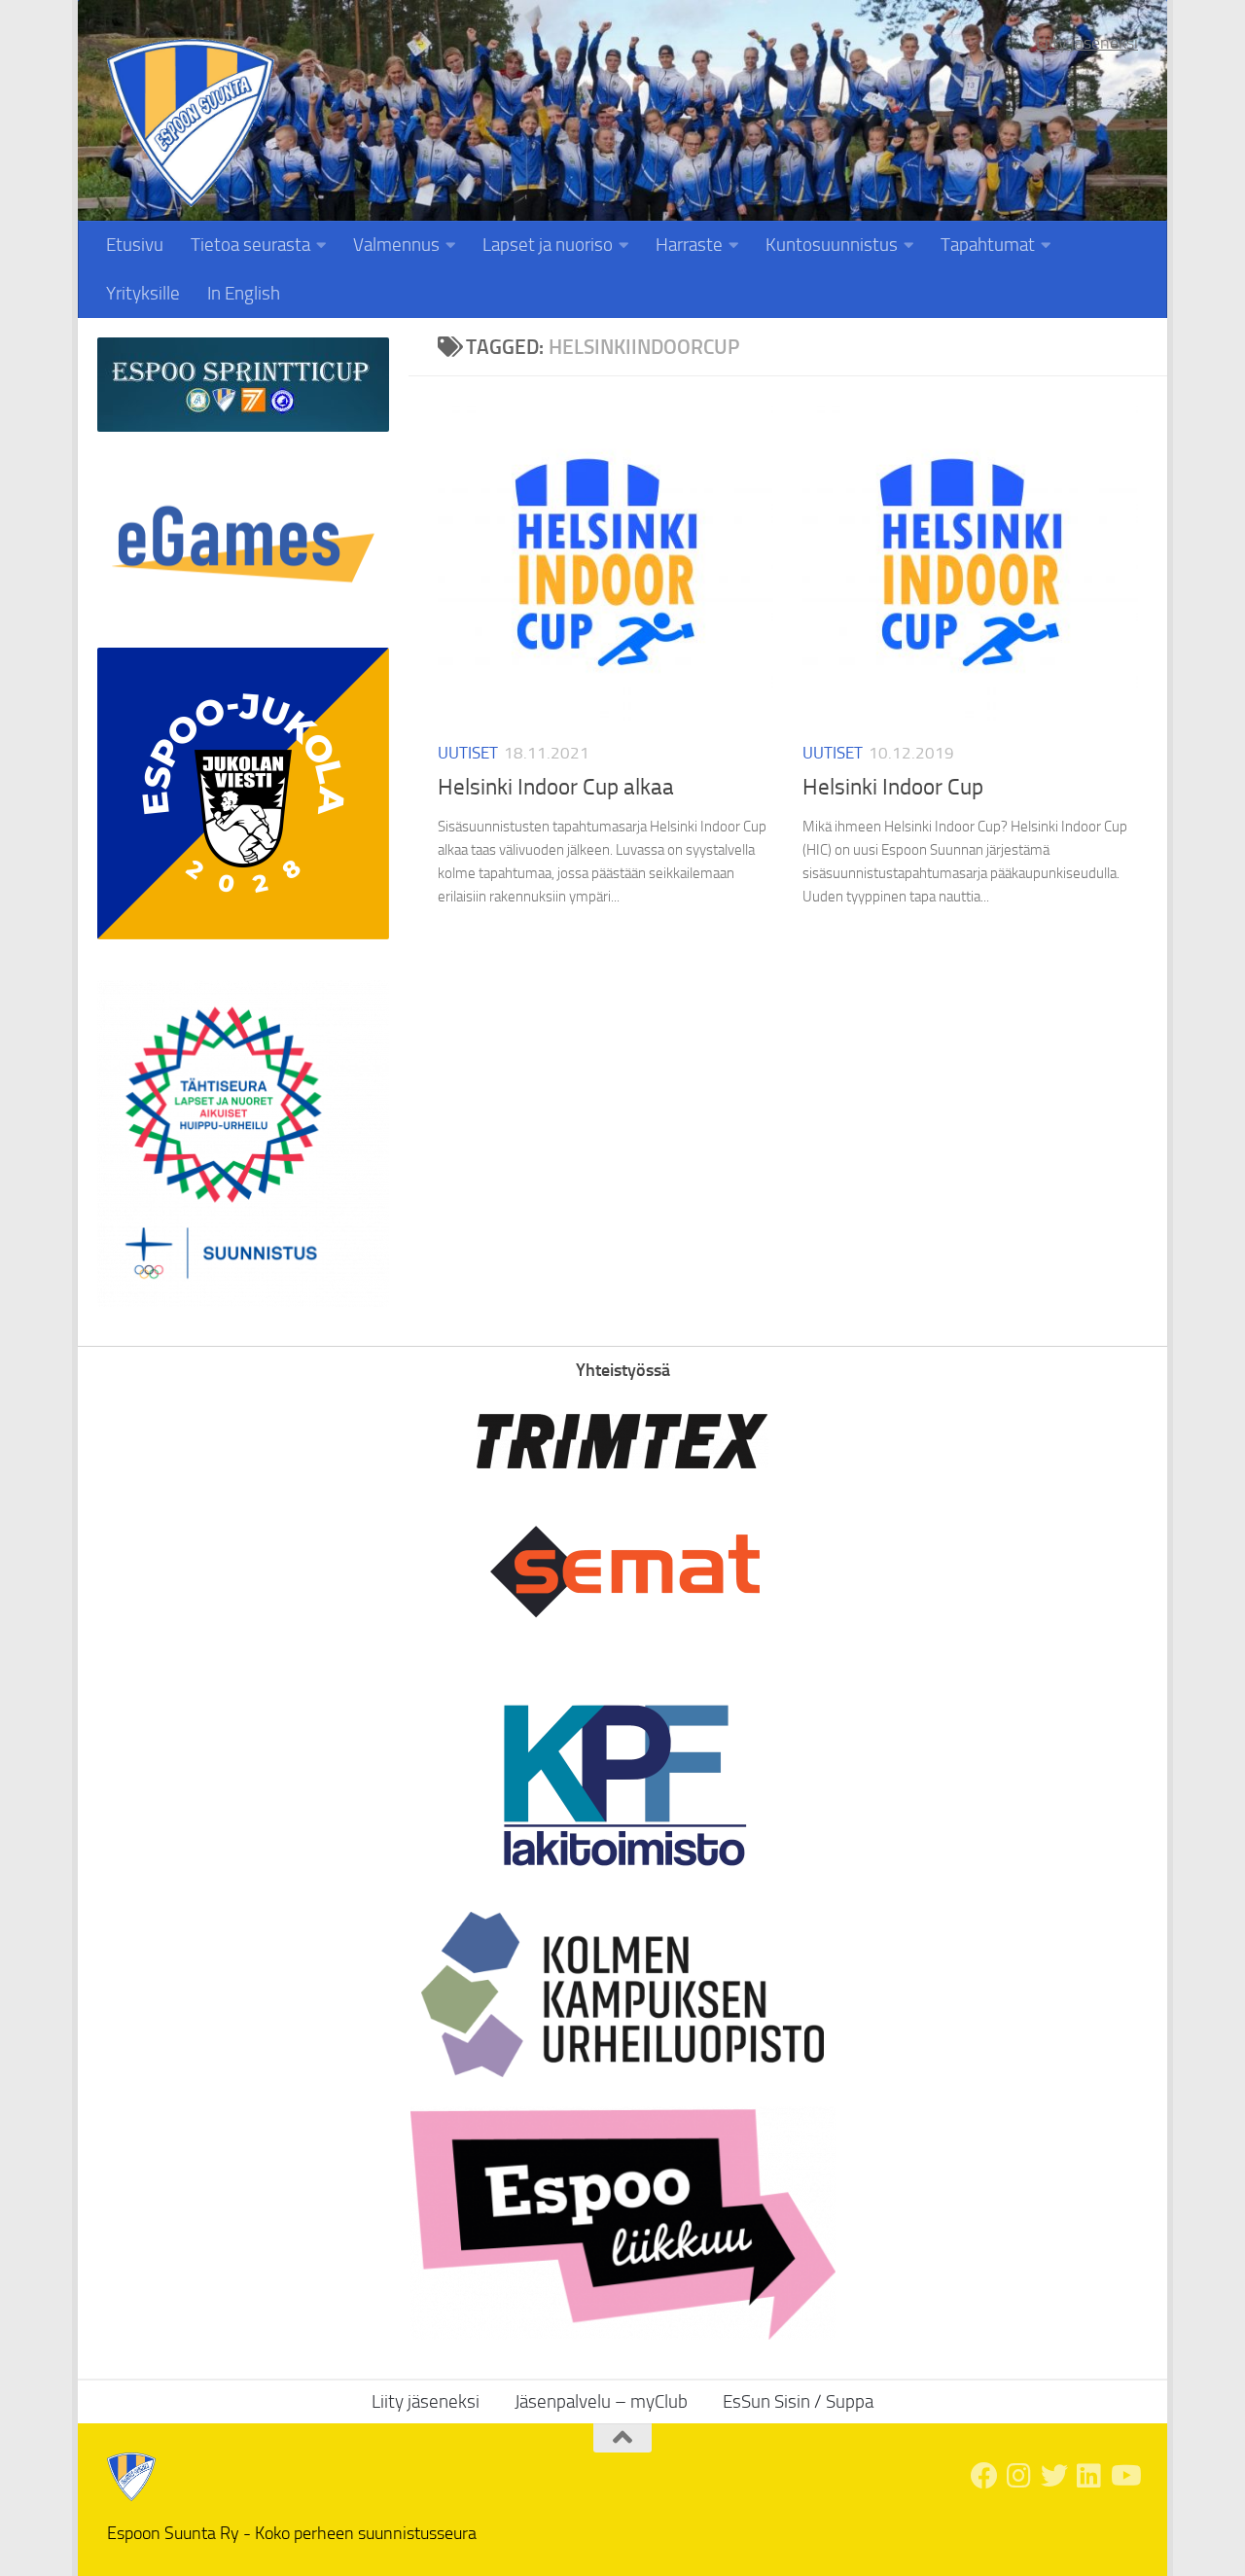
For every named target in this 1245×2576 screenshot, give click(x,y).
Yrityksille (143, 293)
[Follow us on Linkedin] (1089, 2476)
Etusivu (135, 245)
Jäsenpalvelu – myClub (601, 2401)
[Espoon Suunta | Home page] (191, 123)
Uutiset (468, 753)
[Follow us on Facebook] (984, 2476)
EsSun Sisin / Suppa (798, 2401)
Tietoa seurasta (250, 245)
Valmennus (396, 245)
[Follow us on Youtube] (1124, 2476)
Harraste (689, 245)
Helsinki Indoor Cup (893, 787)
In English (244, 293)
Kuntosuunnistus (832, 245)
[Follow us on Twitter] (1054, 2476)
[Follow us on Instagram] (1019, 2476)
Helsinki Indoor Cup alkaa (556, 787)
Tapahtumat (988, 245)
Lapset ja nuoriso (548, 245)
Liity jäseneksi (1087, 43)
